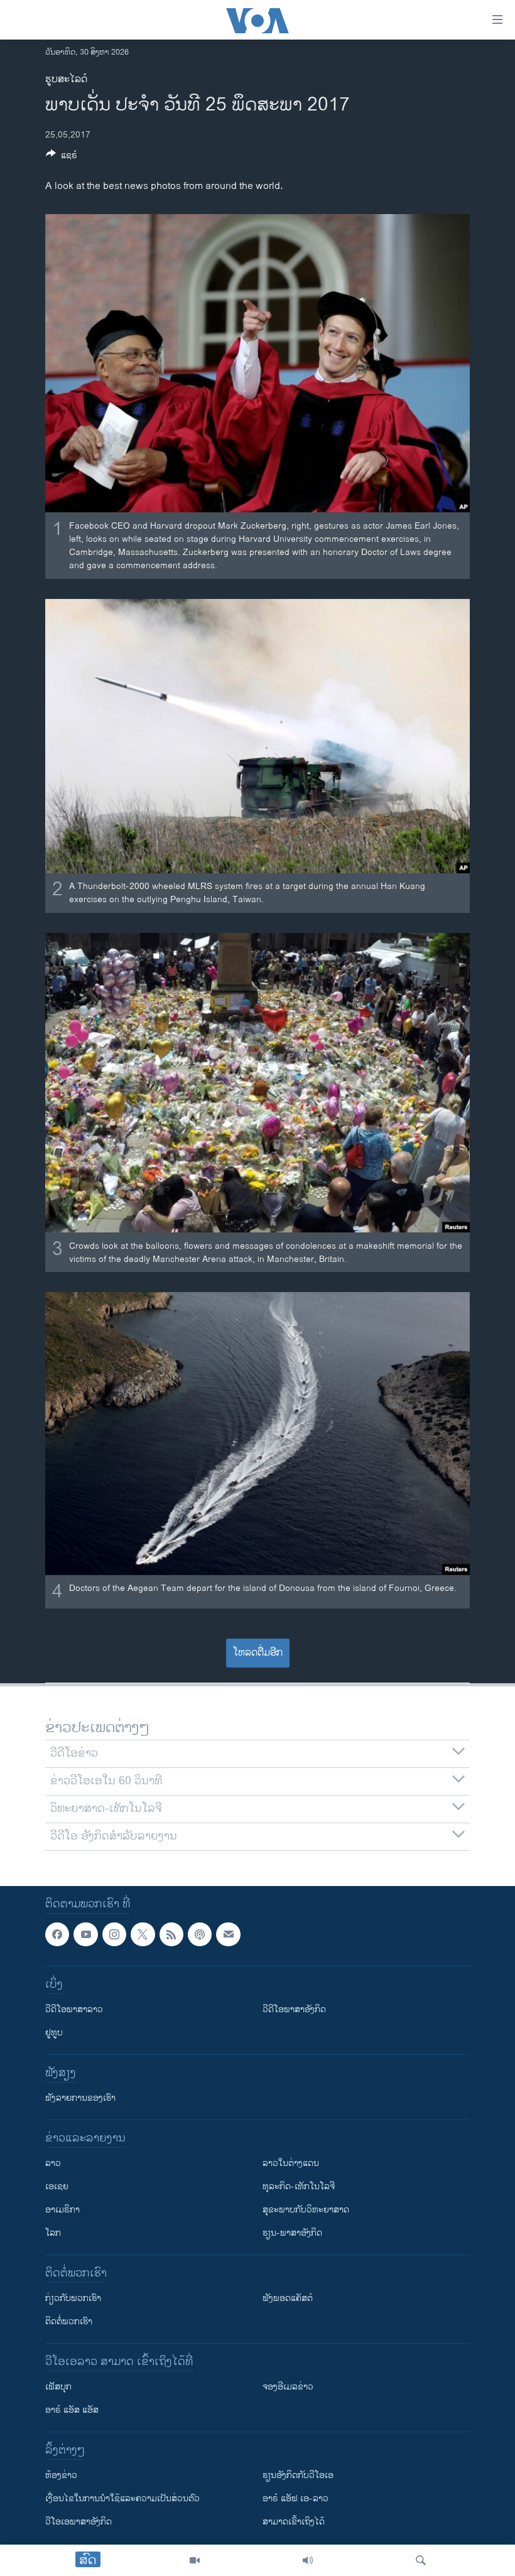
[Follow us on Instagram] (114, 1934)
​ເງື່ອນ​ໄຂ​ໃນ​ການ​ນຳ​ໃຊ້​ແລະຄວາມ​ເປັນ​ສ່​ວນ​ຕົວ (122, 2498)
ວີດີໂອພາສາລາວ (74, 2009)
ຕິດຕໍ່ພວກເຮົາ (69, 2321)
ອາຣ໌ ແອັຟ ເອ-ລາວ (295, 2498)
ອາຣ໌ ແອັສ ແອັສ (72, 2410)
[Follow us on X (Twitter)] (143, 1934)
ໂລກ (53, 2233)
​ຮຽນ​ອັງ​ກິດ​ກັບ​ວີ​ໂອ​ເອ (298, 2475)
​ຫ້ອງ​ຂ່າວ (61, 2475)
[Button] (62, 157)
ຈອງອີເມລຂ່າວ (288, 2387)
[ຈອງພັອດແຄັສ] (228, 1934)
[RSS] (171, 1934)
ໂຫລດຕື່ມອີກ (258, 1653)
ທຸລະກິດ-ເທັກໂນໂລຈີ (299, 2186)
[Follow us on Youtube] (85, 1934)
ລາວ (53, 2163)
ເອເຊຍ (57, 2186)
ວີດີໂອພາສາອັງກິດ (294, 2009)
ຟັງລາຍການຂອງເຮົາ (80, 2098)
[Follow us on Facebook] (57, 1934)
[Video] (195, 2560)
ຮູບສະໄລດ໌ (66, 79)
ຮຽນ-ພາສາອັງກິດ (292, 2233)
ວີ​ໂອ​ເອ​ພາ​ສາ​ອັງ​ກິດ (79, 2522)
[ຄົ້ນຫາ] (421, 2560)
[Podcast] (200, 1934)
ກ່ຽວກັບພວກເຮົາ (73, 2298)
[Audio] (308, 2560)
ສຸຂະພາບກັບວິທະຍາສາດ (306, 2210)
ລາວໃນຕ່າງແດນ (291, 2163)
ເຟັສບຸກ (58, 2387)
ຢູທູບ (54, 2033)
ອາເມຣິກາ (62, 2210)
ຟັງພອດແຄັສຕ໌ (288, 2298)
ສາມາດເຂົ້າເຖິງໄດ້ (294, 2522)
